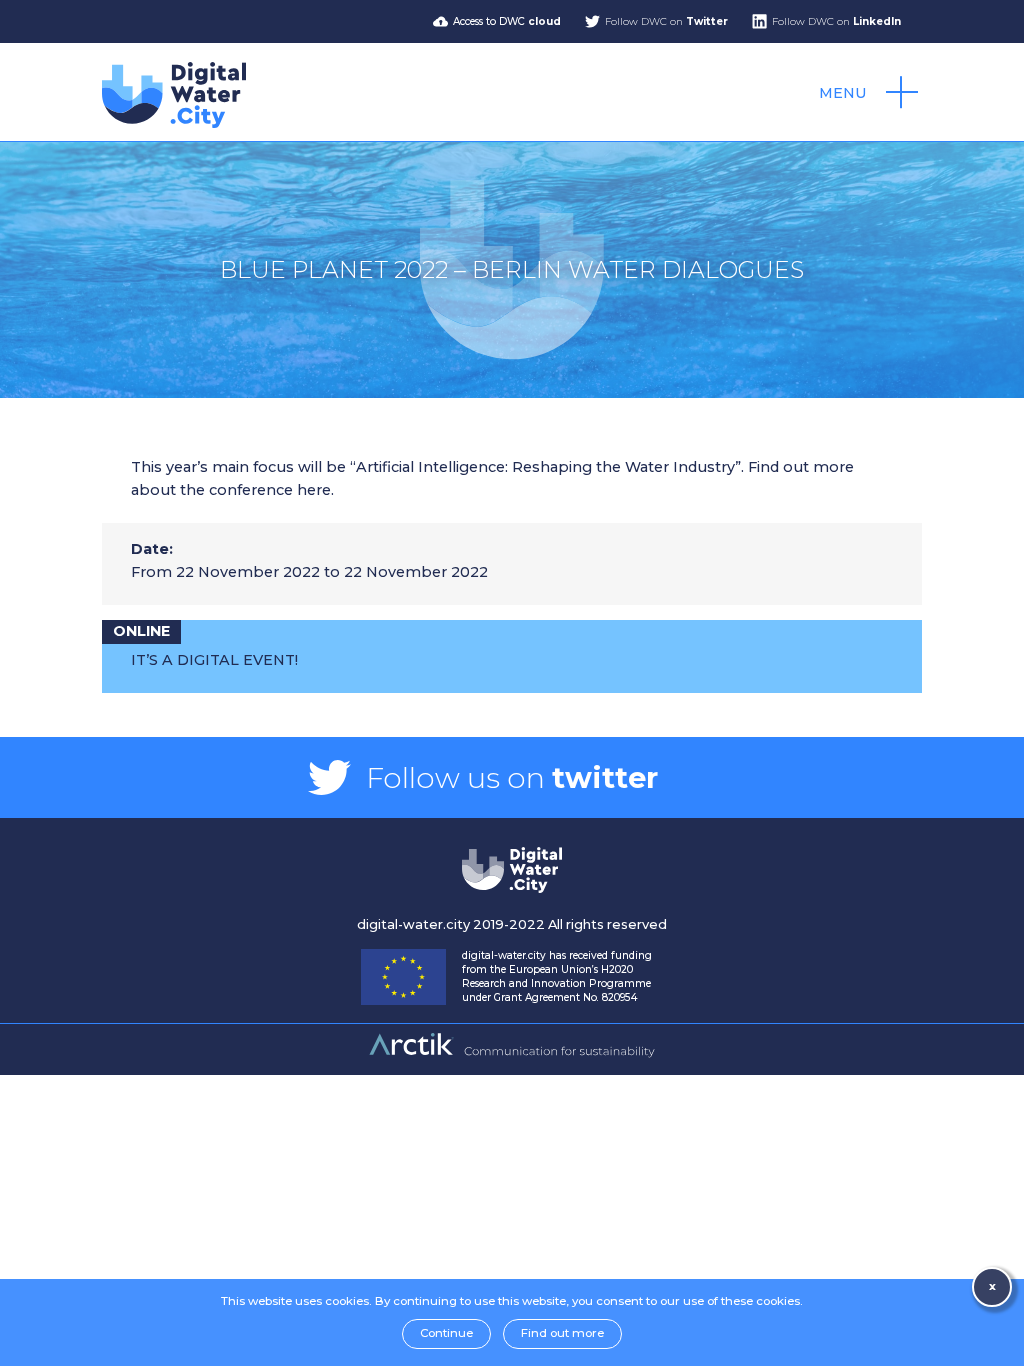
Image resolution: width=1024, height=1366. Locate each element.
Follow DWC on (666, 21)
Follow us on (512, 777)
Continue (446, 1333)
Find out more (562, 1333)
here (314, 490)
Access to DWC (507, 21)
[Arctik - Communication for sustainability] (512, 1055)
